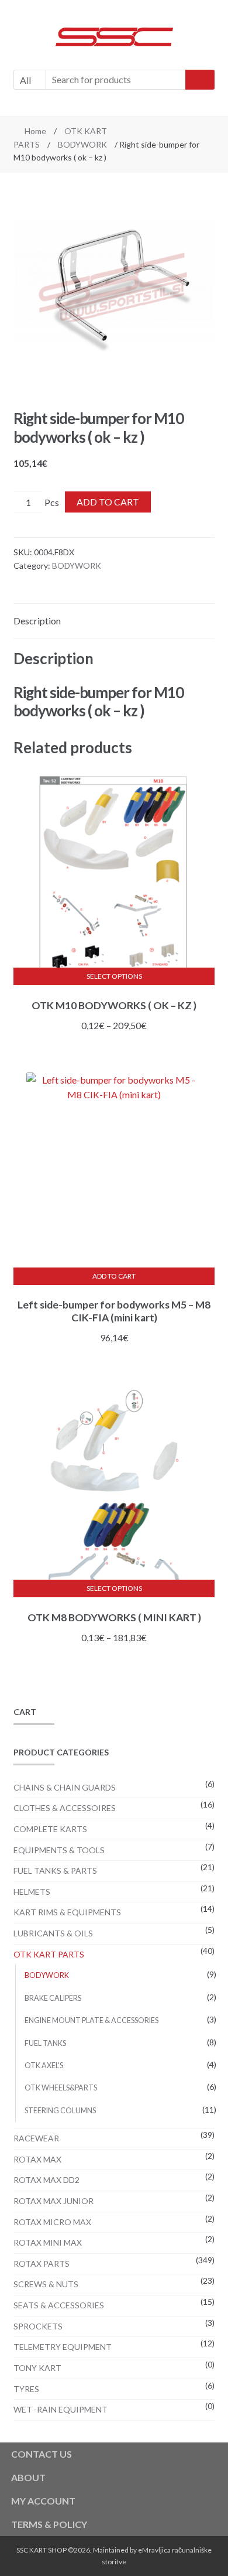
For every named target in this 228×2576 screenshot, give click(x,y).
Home (35, 131)
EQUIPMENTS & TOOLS (59, 1850)
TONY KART (37, 2368)
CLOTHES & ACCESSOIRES (65, 1808)
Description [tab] (37, 621)
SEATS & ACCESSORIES (59, 2305)
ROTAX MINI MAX (48, 2242)
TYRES (26, 2389)
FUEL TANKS (45, 2043)
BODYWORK (82, 144)
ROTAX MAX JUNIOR (53, 2201)
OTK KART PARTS (49, 1954)
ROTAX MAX (37, 2159)
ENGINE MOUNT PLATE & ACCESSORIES (91, 2020)
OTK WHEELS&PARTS (61, 2088)
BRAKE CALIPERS (53, 1998)
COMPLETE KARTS (50, 1829)
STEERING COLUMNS (60, 2111)
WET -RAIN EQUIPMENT (61, 2409)
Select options (114, 976)
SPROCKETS (38, 2326)
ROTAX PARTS (42, 2264)
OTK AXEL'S (44, 2066)
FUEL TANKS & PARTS (55, 1870)
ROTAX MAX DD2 (46, 2180)
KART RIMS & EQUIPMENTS (67, 1912)
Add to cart (108, 502)
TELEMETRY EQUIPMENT (63, 2347)
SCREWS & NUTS (46, 2284)
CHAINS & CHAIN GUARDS (65, 1787)
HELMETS (32, 1892)
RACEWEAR (36, 2138)
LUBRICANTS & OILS (53, 1933)
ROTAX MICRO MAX (52, 2222)
